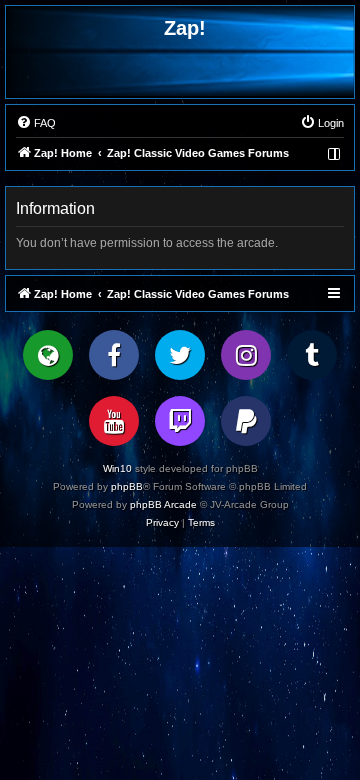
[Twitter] (180, 355)
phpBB (127, 486)
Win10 (117, 468)
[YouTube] (114, 421)
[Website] (48, 355)
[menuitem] (36, 123)
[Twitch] (180, 421)
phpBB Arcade (163, 504)
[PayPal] (246, 421)
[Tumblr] (312, 355)
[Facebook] (114, 355)
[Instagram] (246, 355)
